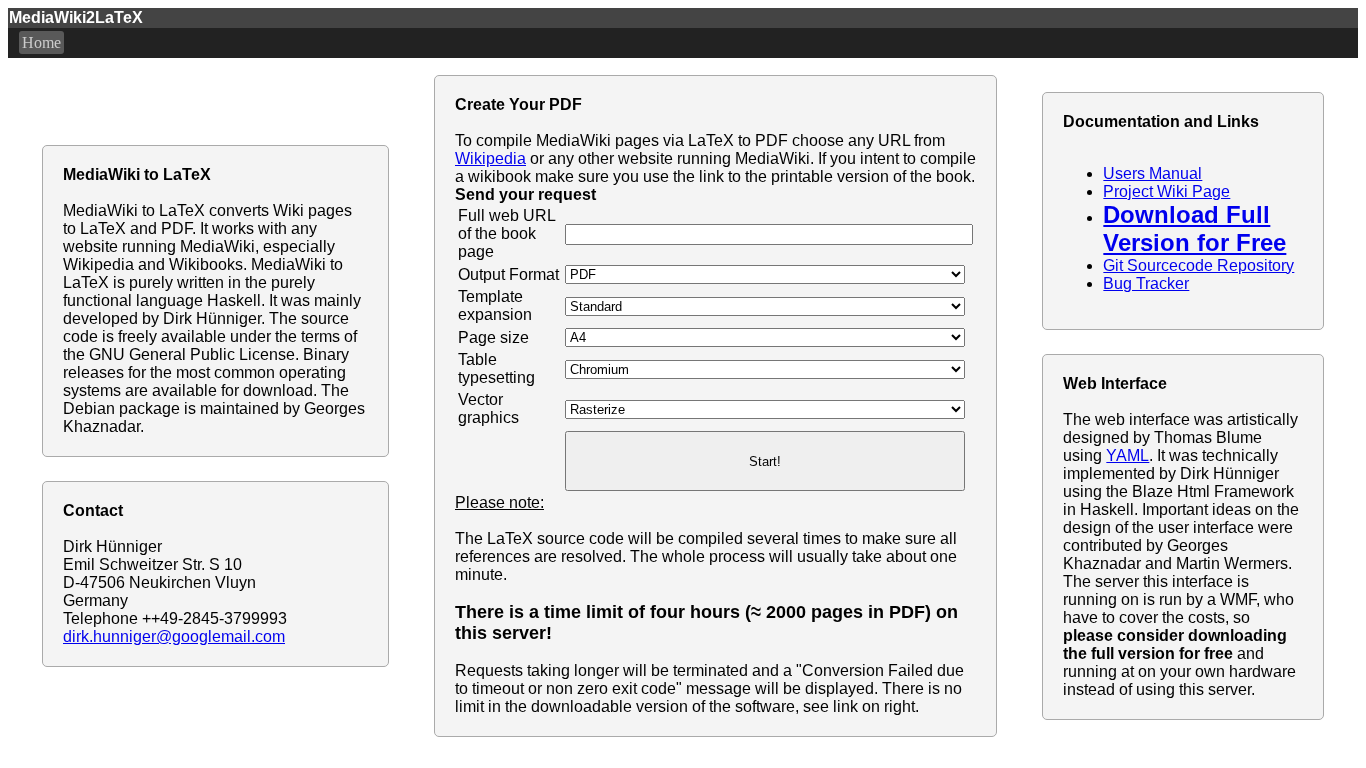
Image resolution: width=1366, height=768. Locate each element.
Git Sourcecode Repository (1198, 265)
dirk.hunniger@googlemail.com (174, 636)
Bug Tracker (1146, 283)
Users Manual (1152, 173)
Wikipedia (490, 158)
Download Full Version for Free (1194, 228)
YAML (1127, 455)
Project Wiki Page (1166, 191)
